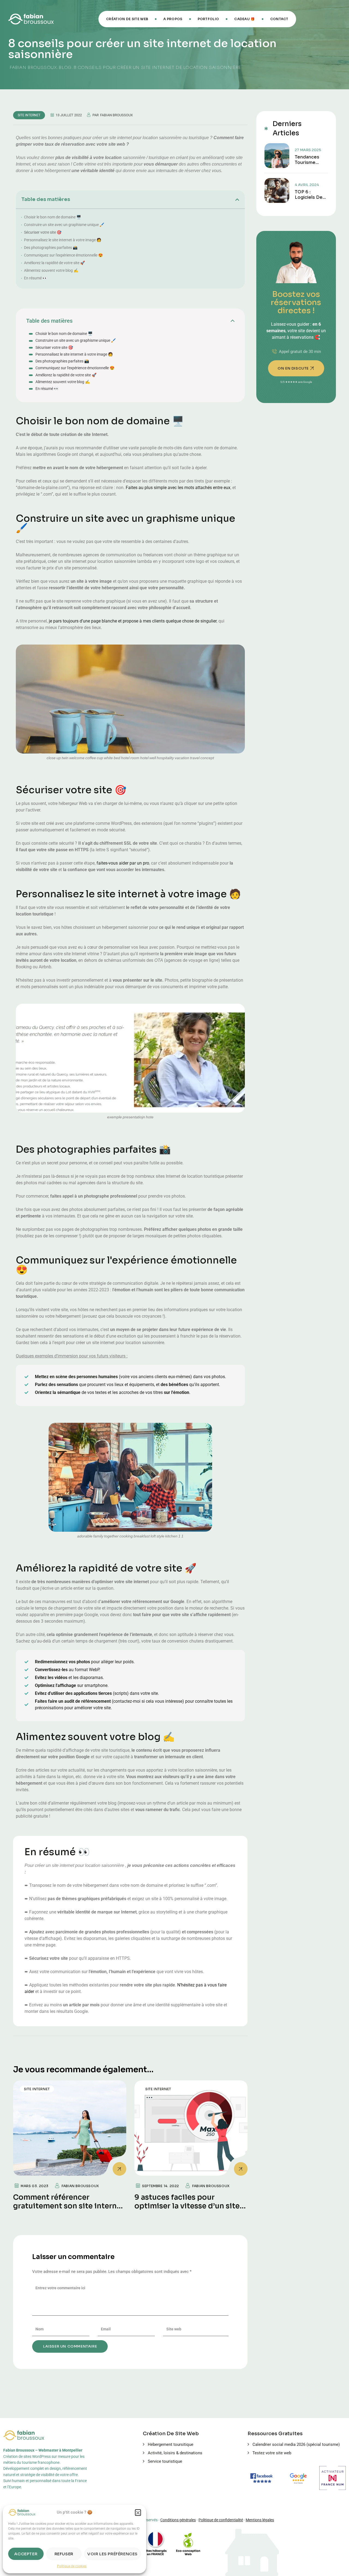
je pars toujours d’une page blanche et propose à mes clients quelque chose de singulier (133, 621)
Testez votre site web (272, 2453)
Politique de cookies (72, 2566)
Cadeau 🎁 (244, 19)
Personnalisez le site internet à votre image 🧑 (63, 240)
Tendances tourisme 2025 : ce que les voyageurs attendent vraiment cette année (311, 160)
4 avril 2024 (307, 185)
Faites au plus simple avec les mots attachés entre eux (178, 488)
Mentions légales (260, 2520)
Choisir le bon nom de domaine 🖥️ (52, 217)
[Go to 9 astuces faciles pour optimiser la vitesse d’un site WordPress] (191, 2128)
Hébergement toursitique (171, 2444)
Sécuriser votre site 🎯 (43, 232)
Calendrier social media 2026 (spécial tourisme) (296, 2444)
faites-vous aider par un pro (123, 863)
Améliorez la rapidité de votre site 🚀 (54, 263)
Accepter (26, 2554)
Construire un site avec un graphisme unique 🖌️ (64, 225)
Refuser (64, 2554)
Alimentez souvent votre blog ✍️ (51, 270)
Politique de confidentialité (221, 2520)
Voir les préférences (112, 2554)
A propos (173, 19)
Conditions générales (178, 2520)
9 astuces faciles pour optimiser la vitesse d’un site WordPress (187, 2206)
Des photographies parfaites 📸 (51, 248)
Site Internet (29, 115)
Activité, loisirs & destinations (175, 2453)
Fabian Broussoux (116, 115)
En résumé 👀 (36, 278)
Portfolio (208, 19)
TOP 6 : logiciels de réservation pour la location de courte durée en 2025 (310, 195)
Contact (279, 19)
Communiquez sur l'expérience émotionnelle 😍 (63, 255)
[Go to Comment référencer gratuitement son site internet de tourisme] (70, 2128)
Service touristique (165, 2461)
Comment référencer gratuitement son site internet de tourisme (69, 2206)
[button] (138, 2512)
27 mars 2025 (308, 150)
